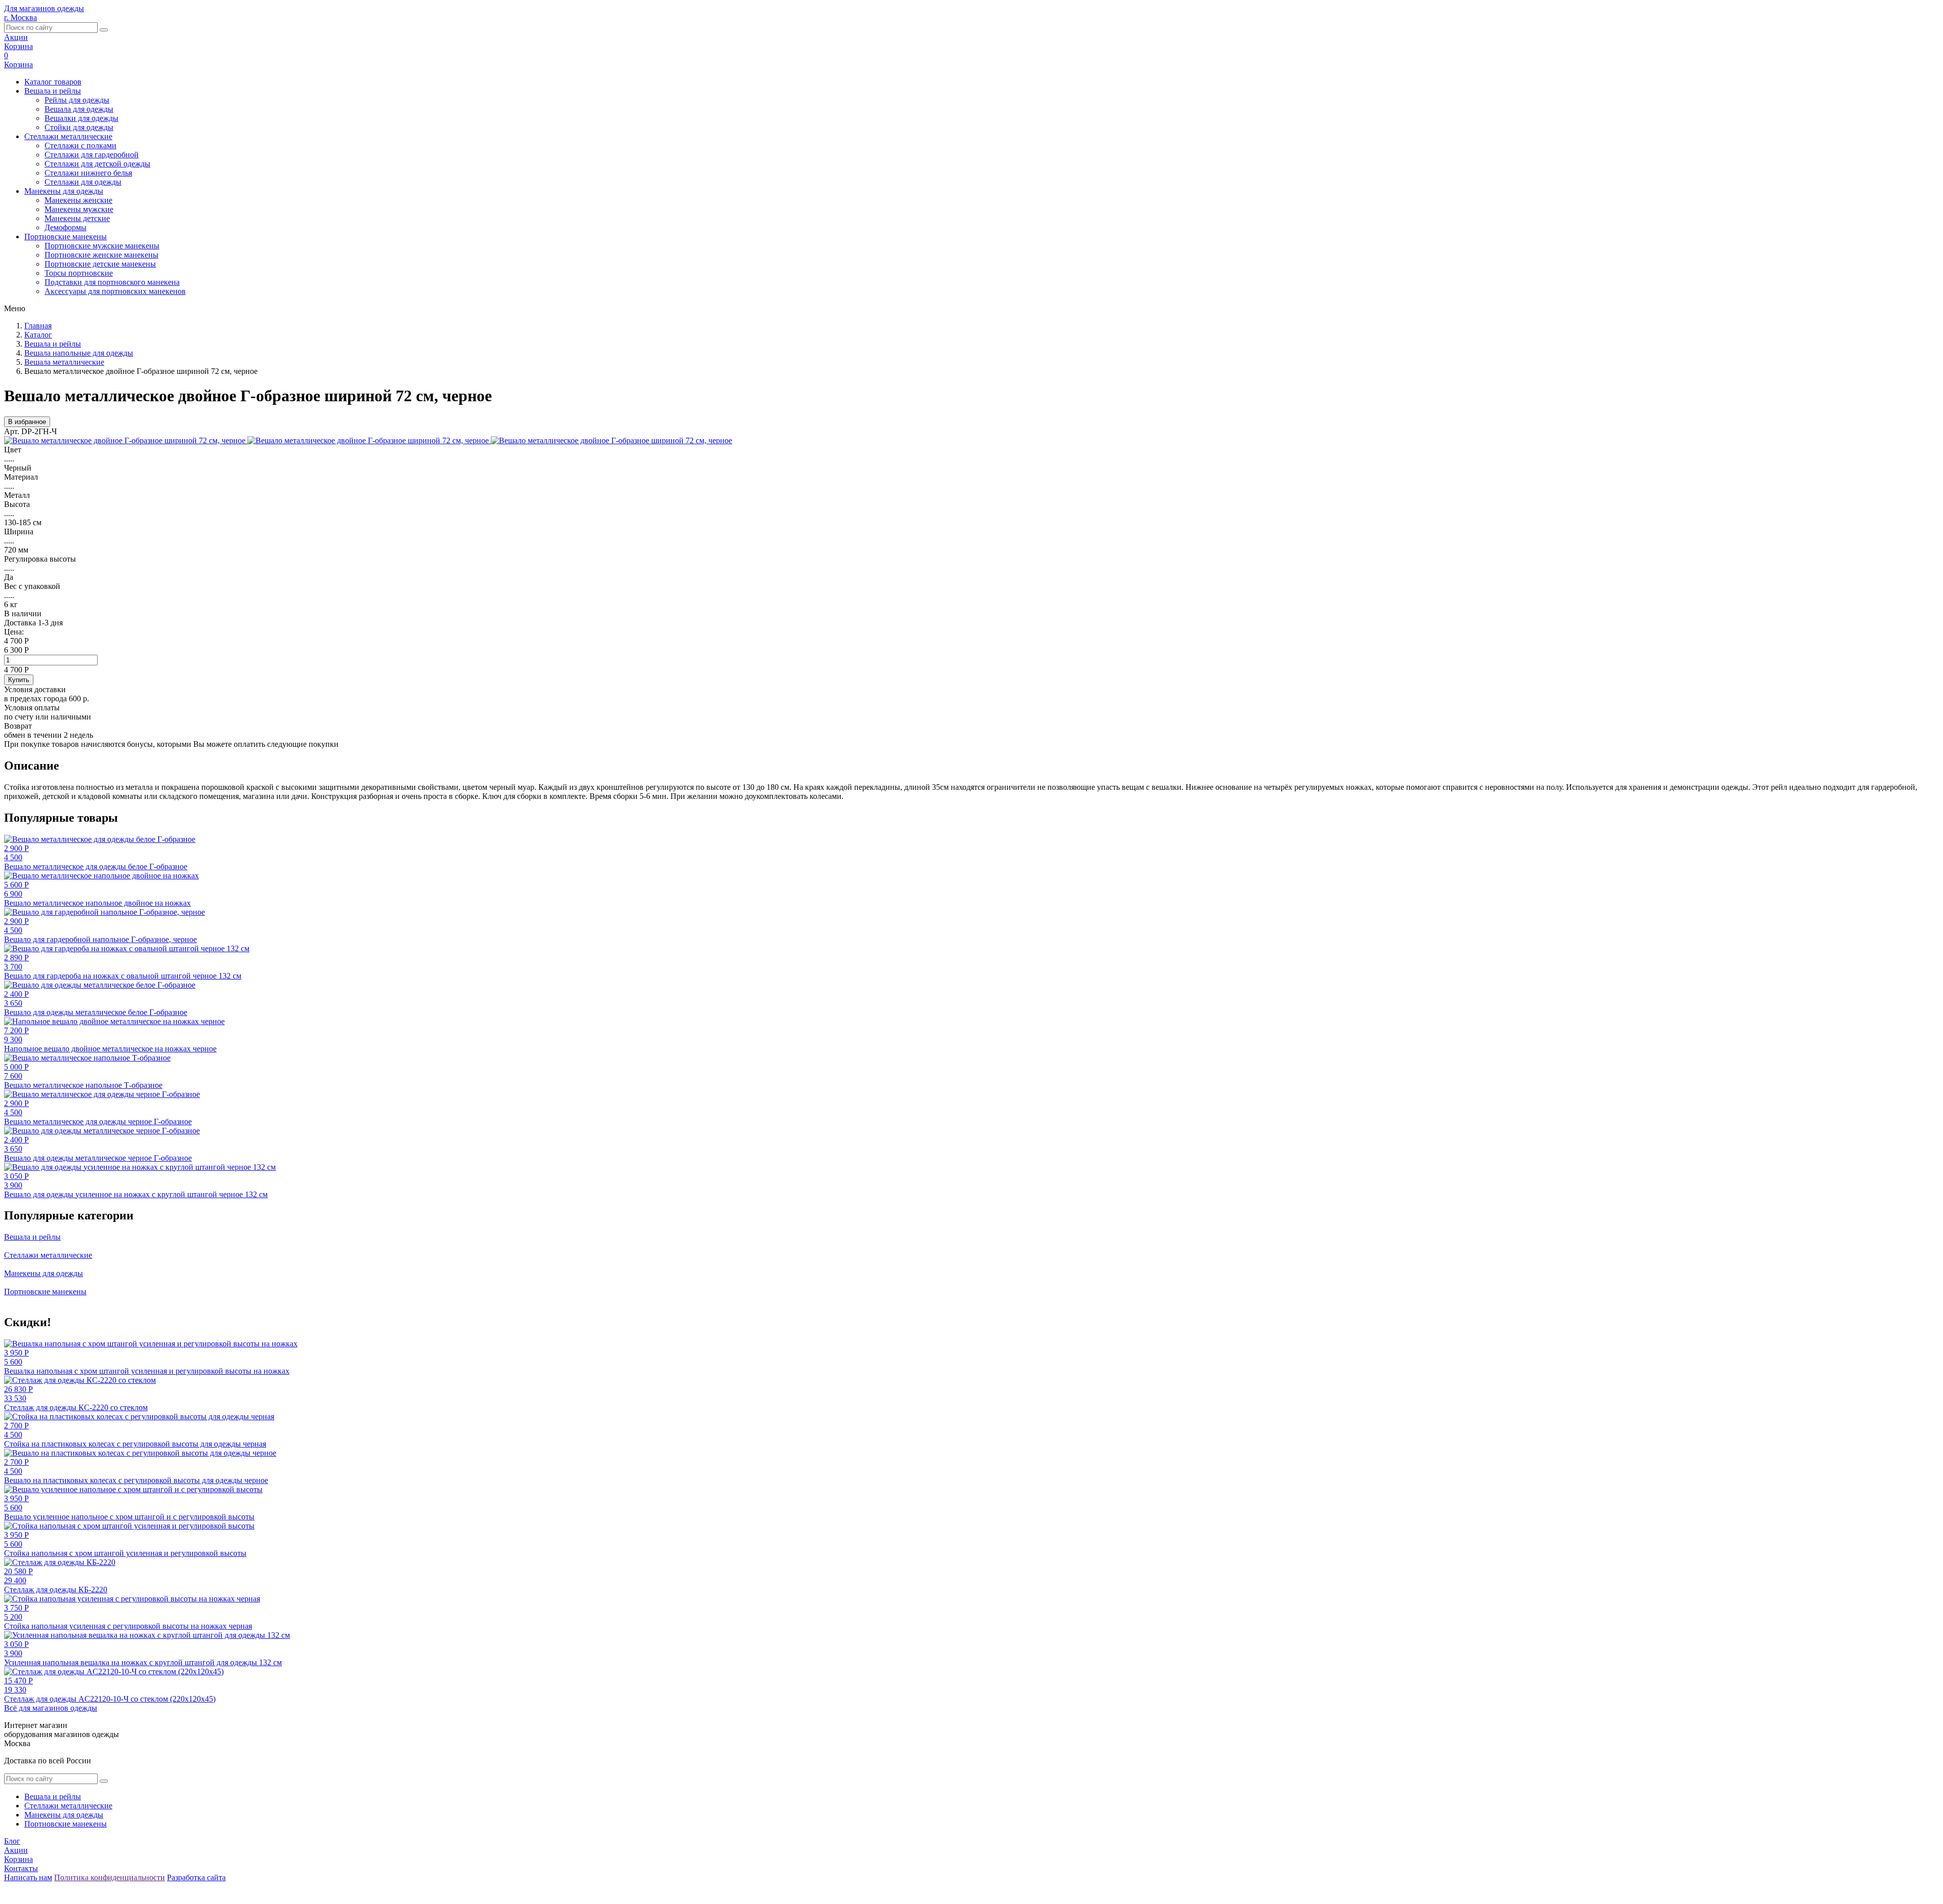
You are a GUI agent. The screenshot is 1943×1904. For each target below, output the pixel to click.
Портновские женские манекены (101, 255)
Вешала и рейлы (53, 91)
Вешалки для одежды (81, 118)
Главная (38, 326)
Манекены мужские (79, 209)
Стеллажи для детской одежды (97, 164)
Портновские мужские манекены (102, 246)
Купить (19, 680)
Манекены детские (77, 218)
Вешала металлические (64, 362)
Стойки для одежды (79, 127)
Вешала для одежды (79, 109)
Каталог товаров (53, 82)
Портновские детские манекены (100, 264)
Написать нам (28, 1877)
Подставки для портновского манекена (112, 282)
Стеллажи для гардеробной (92, 155)
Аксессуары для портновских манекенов (115, 291)
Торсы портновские (79, 273)
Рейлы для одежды (77, 100)
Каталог (38, 335)
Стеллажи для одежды (83, 182)
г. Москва (20, 17)
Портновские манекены (66, 237)
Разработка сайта (196, 1877)
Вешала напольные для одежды (79, 353)
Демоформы (66, 227)
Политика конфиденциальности (110, 1877)
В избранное (27, 422)
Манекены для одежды (64, 191)
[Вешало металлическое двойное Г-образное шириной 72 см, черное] (126, 440)
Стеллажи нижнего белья (88, 173)
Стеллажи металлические (68, 136)
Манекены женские (78, 200)
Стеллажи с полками (80, 145)
